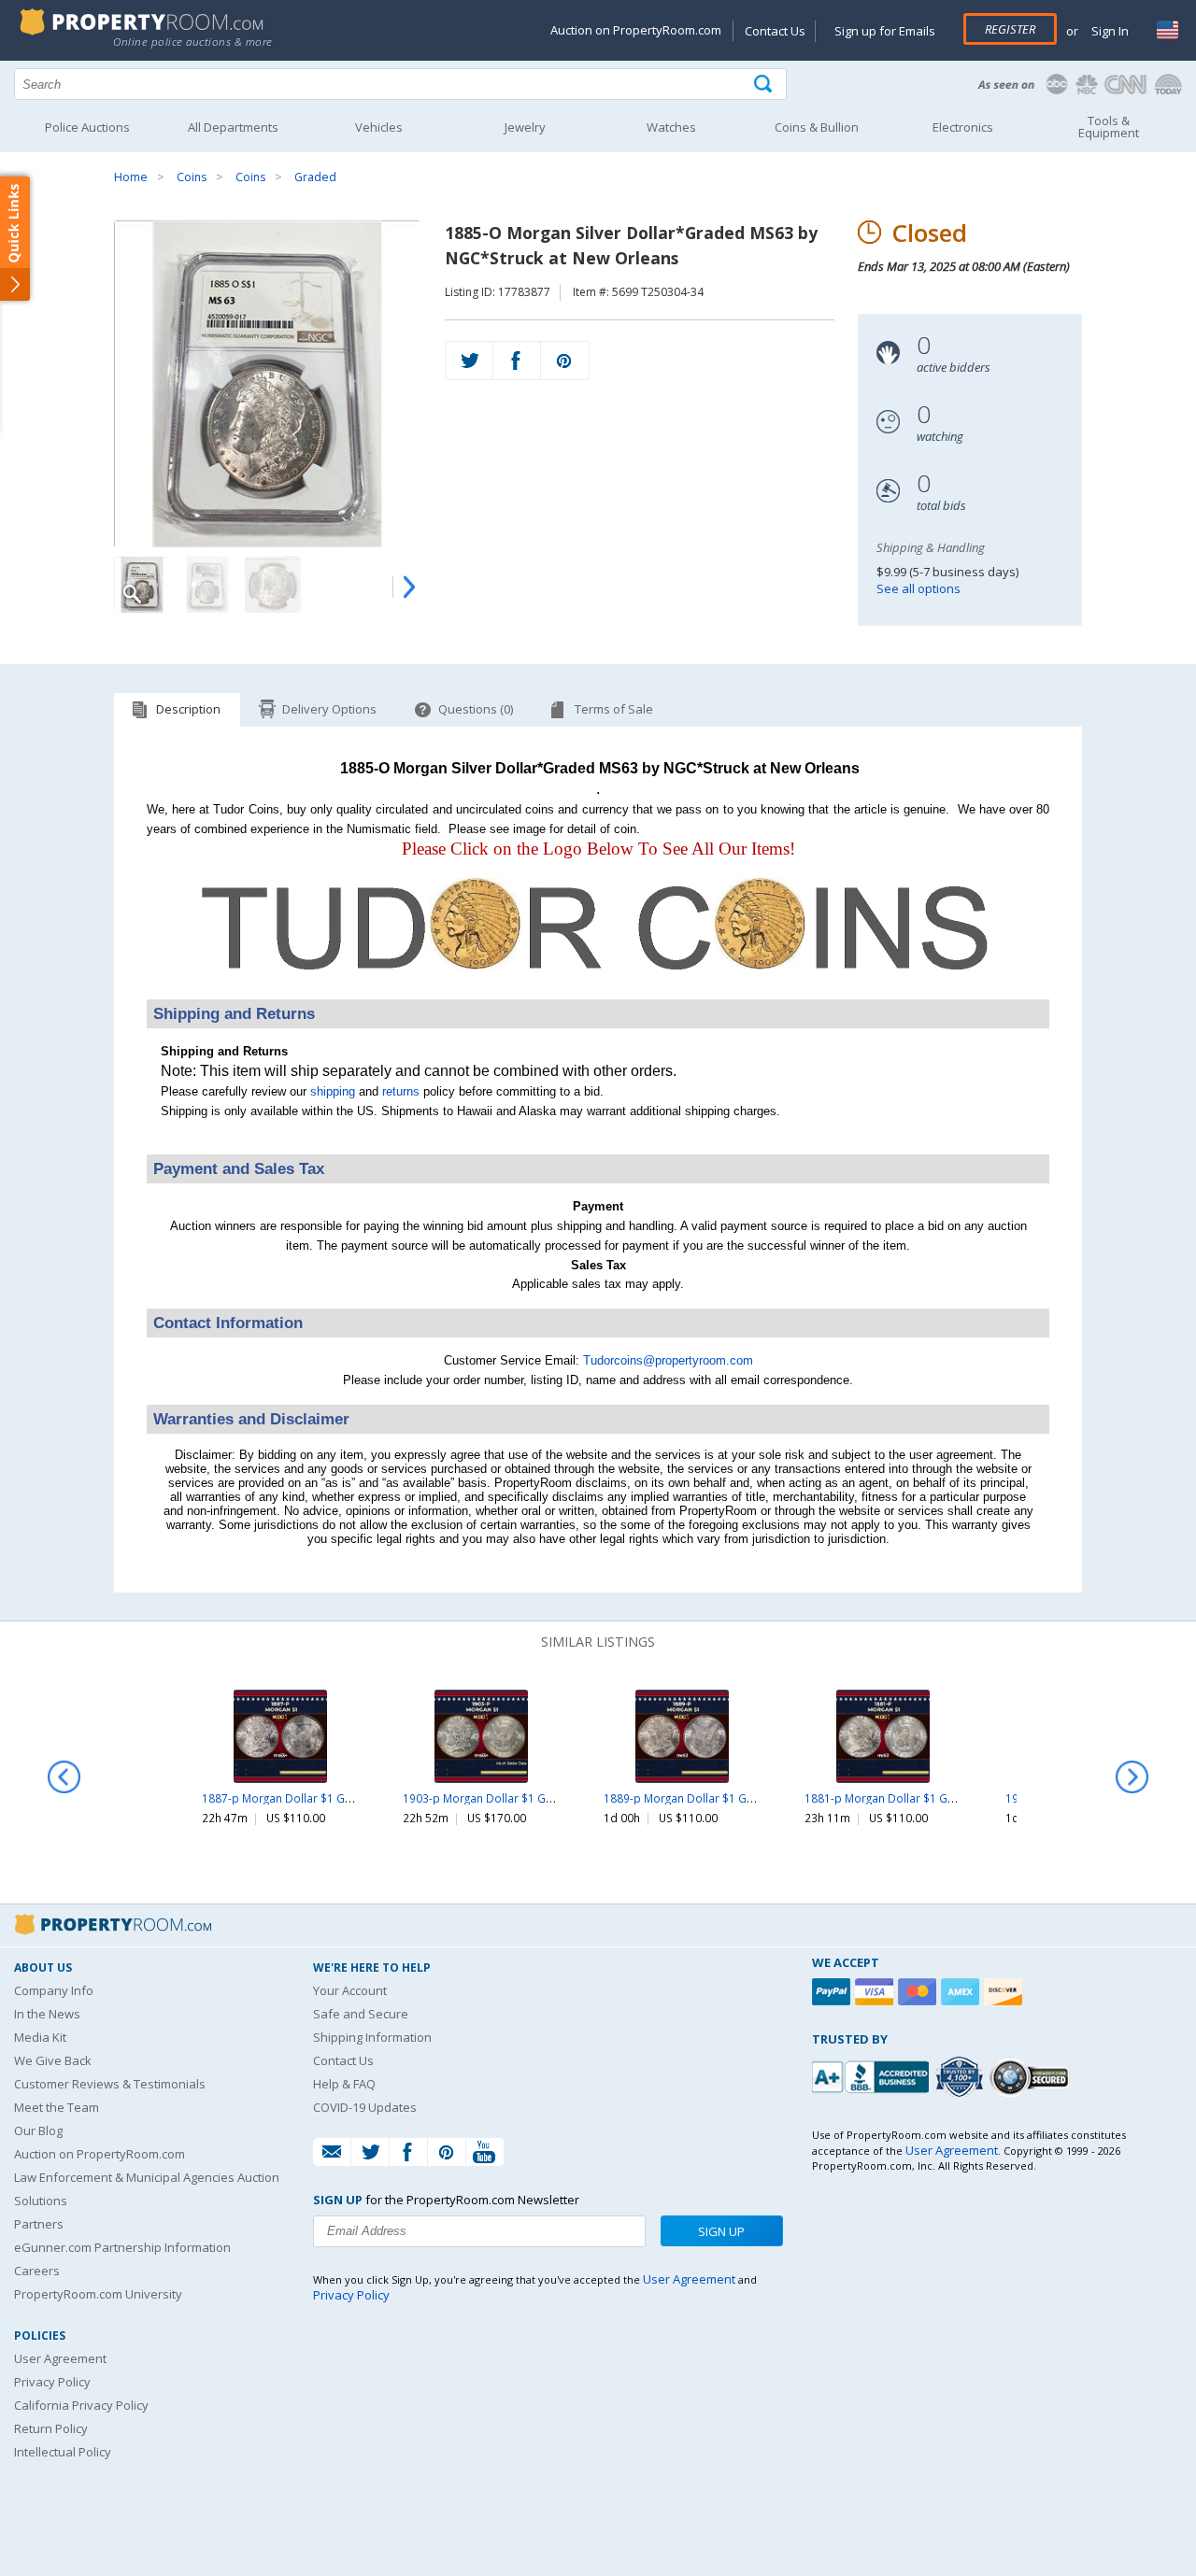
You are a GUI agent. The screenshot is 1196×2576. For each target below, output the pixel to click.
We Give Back (53, 2060)
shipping (333, 1091)
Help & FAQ (344, 2084)
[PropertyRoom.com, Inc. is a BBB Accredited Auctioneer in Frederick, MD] (873, 2075)
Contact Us (775, 31)
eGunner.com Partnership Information (122, 2247)
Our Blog (38, 2130)
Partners (39, 2224)
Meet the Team (57, 2107)
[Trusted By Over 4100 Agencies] (961, 2077)
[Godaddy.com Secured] (1032, 2077)
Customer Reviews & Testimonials (110, 2084)
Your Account (350, 1990)
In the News (47, 2014)
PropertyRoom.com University (98, 2294)
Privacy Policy (52, 2382)
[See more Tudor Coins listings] (598, 989)
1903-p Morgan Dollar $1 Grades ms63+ (510, 1798)
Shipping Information (372, 2037)
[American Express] (962, 1992)
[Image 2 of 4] (207, 585)
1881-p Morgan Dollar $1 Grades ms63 (908, 1798)
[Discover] (1005, 1992)
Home (131, 177)
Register (1010, 29)
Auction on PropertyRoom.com (636, 30)
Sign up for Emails (885, 31)
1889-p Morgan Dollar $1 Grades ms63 (707, 1798)
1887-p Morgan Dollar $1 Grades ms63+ (309, 1798)
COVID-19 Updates (365, 2107)
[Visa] (876, 1992)
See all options (918, 588)
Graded (315, 177)
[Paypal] (833, 1992)
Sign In (1109, 31)
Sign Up (721, 2231)
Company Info (54, 1990)
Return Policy (51, 2428)
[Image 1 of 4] (267, 384)
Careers (37, 2271)
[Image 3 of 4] (273, 585)
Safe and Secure (361, 2014)
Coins (192, 177)
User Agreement (60, 2358)
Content (18, 237)
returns (401, 1091)
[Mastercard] (919, 1992)
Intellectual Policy (63, 2452)
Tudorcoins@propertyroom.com (668, 1360)
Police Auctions (87, 127)
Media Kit (40, 2037)
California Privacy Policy (81, 2405)
